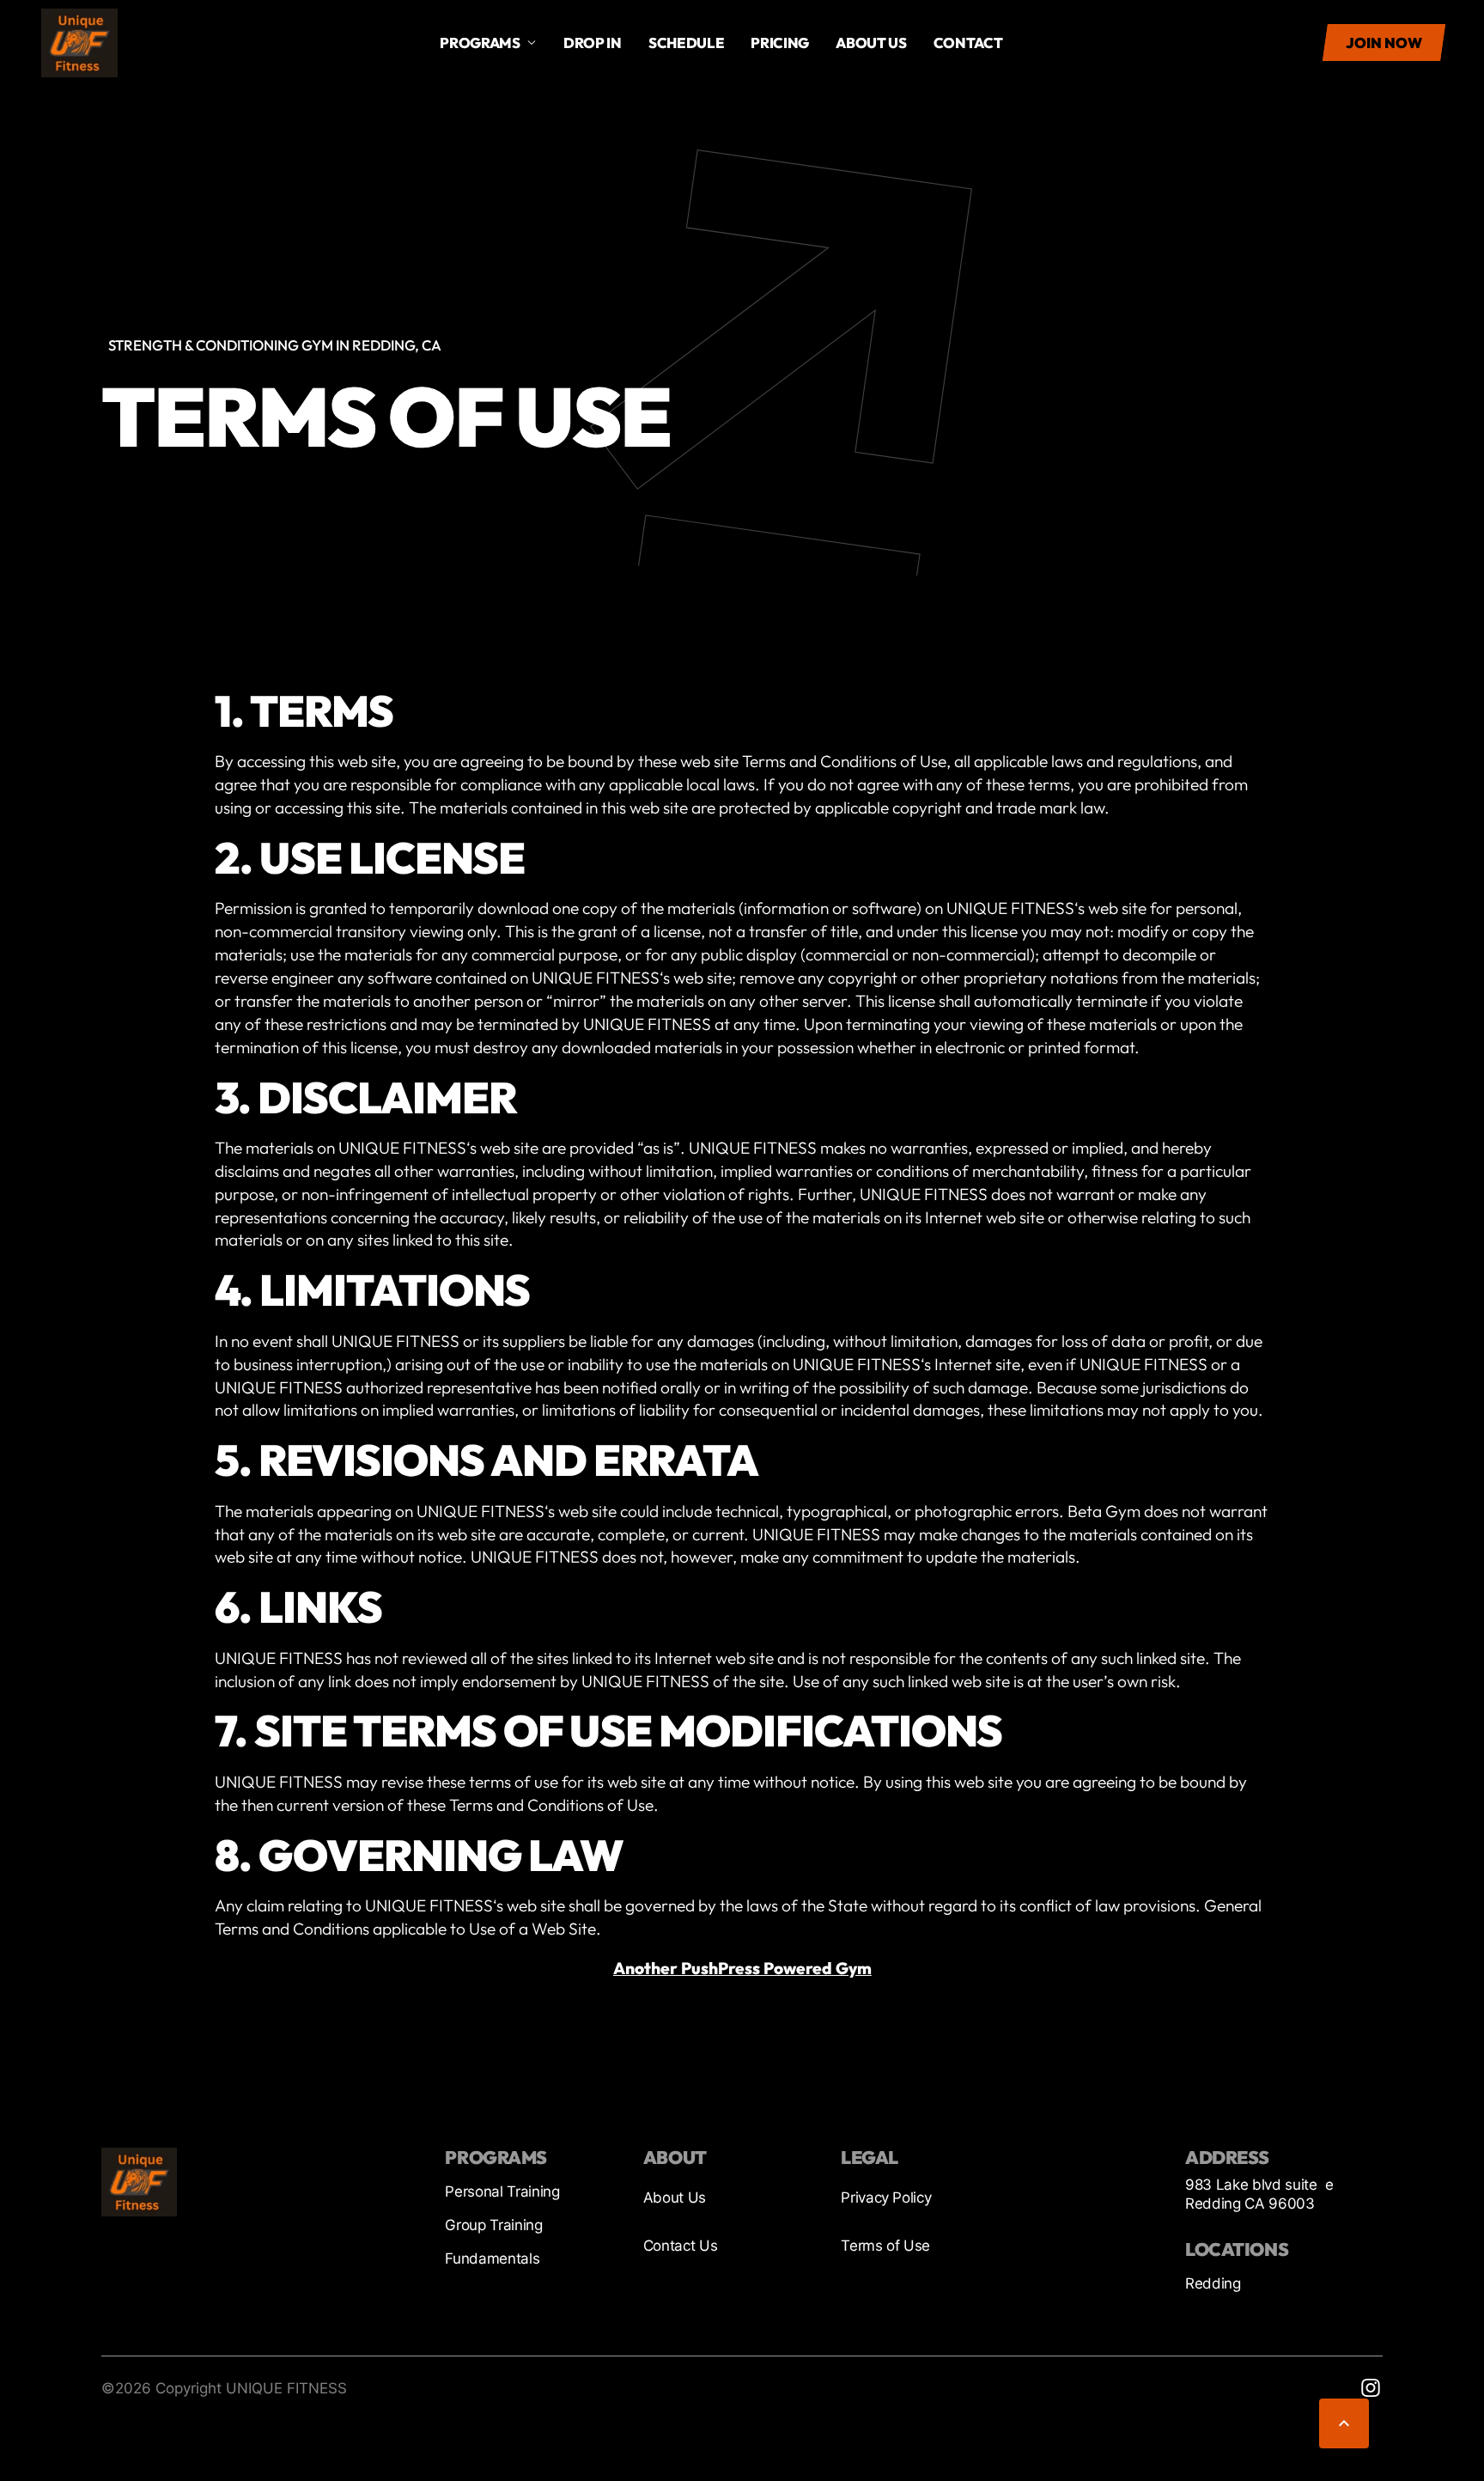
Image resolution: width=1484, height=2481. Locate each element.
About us (871, 43)
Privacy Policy (886, 2198)
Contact (968, 43)
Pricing (780, 43)
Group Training (493, 2225)
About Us (675, 2198)
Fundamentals (492, 2259)
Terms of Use (885, 2246)
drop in (593, 43)
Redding (1213, 2283)
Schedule (686, 43)
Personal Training (502, 2191)
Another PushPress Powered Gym (742, 1968)
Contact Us (681, 2246)
